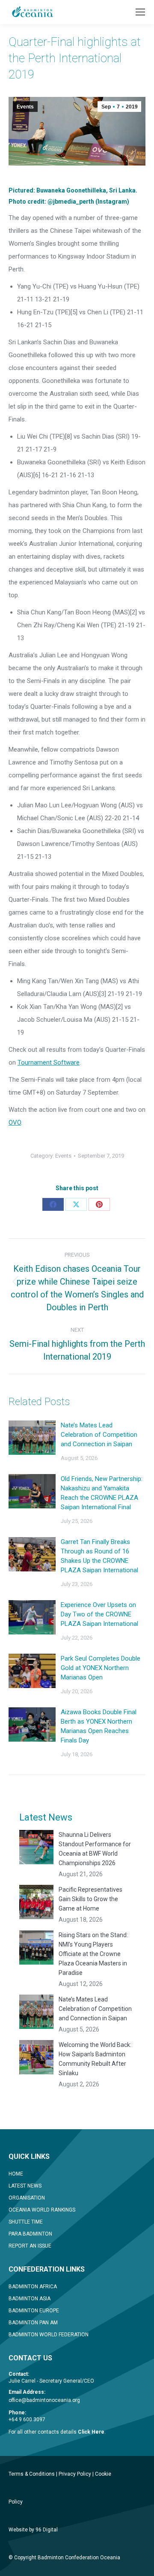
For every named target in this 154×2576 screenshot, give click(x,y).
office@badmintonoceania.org (44, 2400)
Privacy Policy (75, 2474)
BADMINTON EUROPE (34, 2311)
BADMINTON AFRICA (33, 2287)
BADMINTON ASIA (30, 2299)
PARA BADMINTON (30, 2234)
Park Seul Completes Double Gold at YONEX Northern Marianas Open (101, 1668)
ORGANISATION (27, 2198)
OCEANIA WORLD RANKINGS (42, 2210)
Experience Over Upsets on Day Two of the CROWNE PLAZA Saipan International (99, 1614)
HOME (16, 2174)
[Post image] (32, 1438)
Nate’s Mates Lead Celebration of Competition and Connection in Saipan (99, 1435)
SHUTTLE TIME (26, 2222)
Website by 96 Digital (33, 2530)
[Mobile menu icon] (140, 12)
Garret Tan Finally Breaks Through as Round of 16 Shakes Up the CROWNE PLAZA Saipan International (99, 1556)
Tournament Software (49, 1062)
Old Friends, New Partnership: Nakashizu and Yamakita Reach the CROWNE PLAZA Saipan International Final (102, 1493)
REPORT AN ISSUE (30, 2246)
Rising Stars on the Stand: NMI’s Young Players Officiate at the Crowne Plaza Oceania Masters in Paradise (93, 1954)
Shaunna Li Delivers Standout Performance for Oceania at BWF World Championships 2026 (95, 1849)
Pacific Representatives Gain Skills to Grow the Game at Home (90, 1899)
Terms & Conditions (32, 2474)
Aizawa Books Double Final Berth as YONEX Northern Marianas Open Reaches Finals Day (99, 1726)
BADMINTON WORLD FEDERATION (49, 2335)
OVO (15, 1122)
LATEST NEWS (25, 2186)
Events (25, 107)
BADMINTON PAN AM (33, 2323)
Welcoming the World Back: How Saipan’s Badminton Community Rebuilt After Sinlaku (95, 2059)
